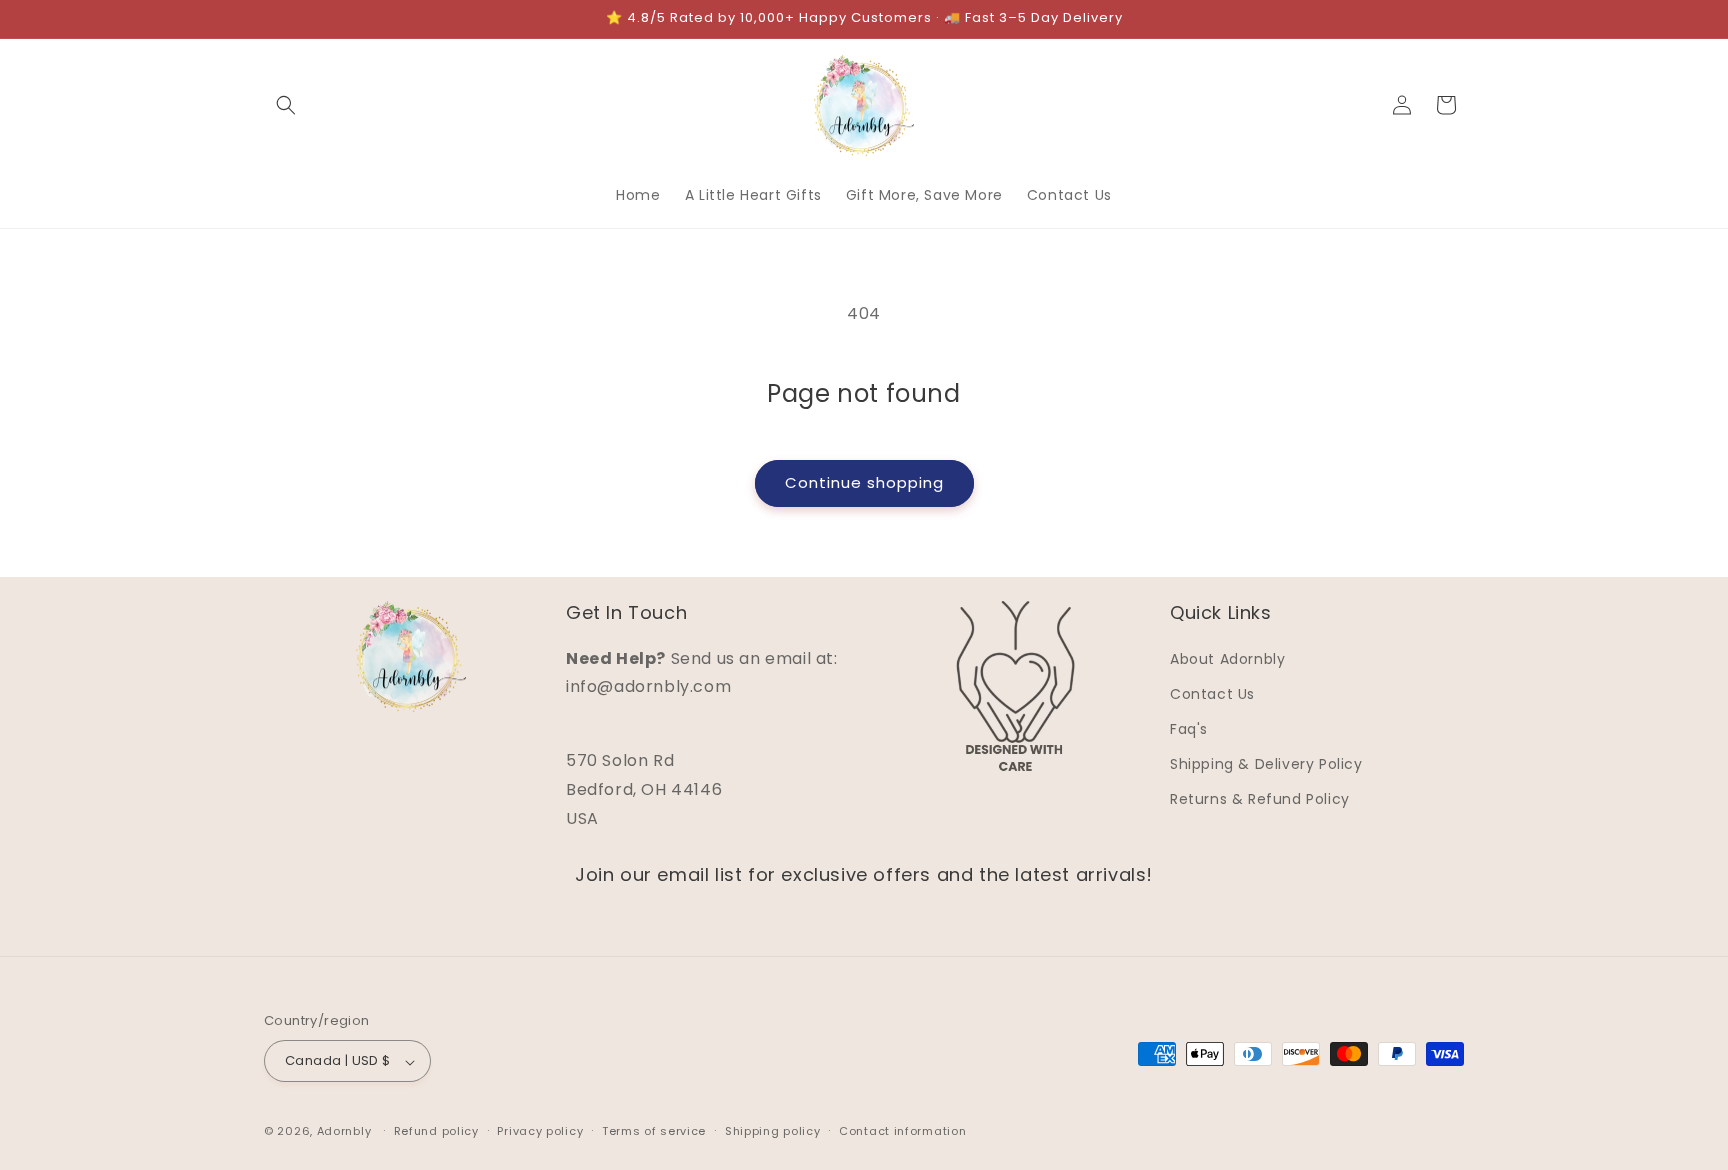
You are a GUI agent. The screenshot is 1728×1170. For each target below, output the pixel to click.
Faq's (1189, 728)
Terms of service (654, 1131)
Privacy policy (540, 1131)
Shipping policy (773, 1131)
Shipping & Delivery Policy (1266, 764)
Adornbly (344, 1132)
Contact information (902, 1131)
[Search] (286, 105)
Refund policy (436, 1131)
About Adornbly (1227, 658)
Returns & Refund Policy (1260, 799)
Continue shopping (864, 482)
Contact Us (1212, 693)
